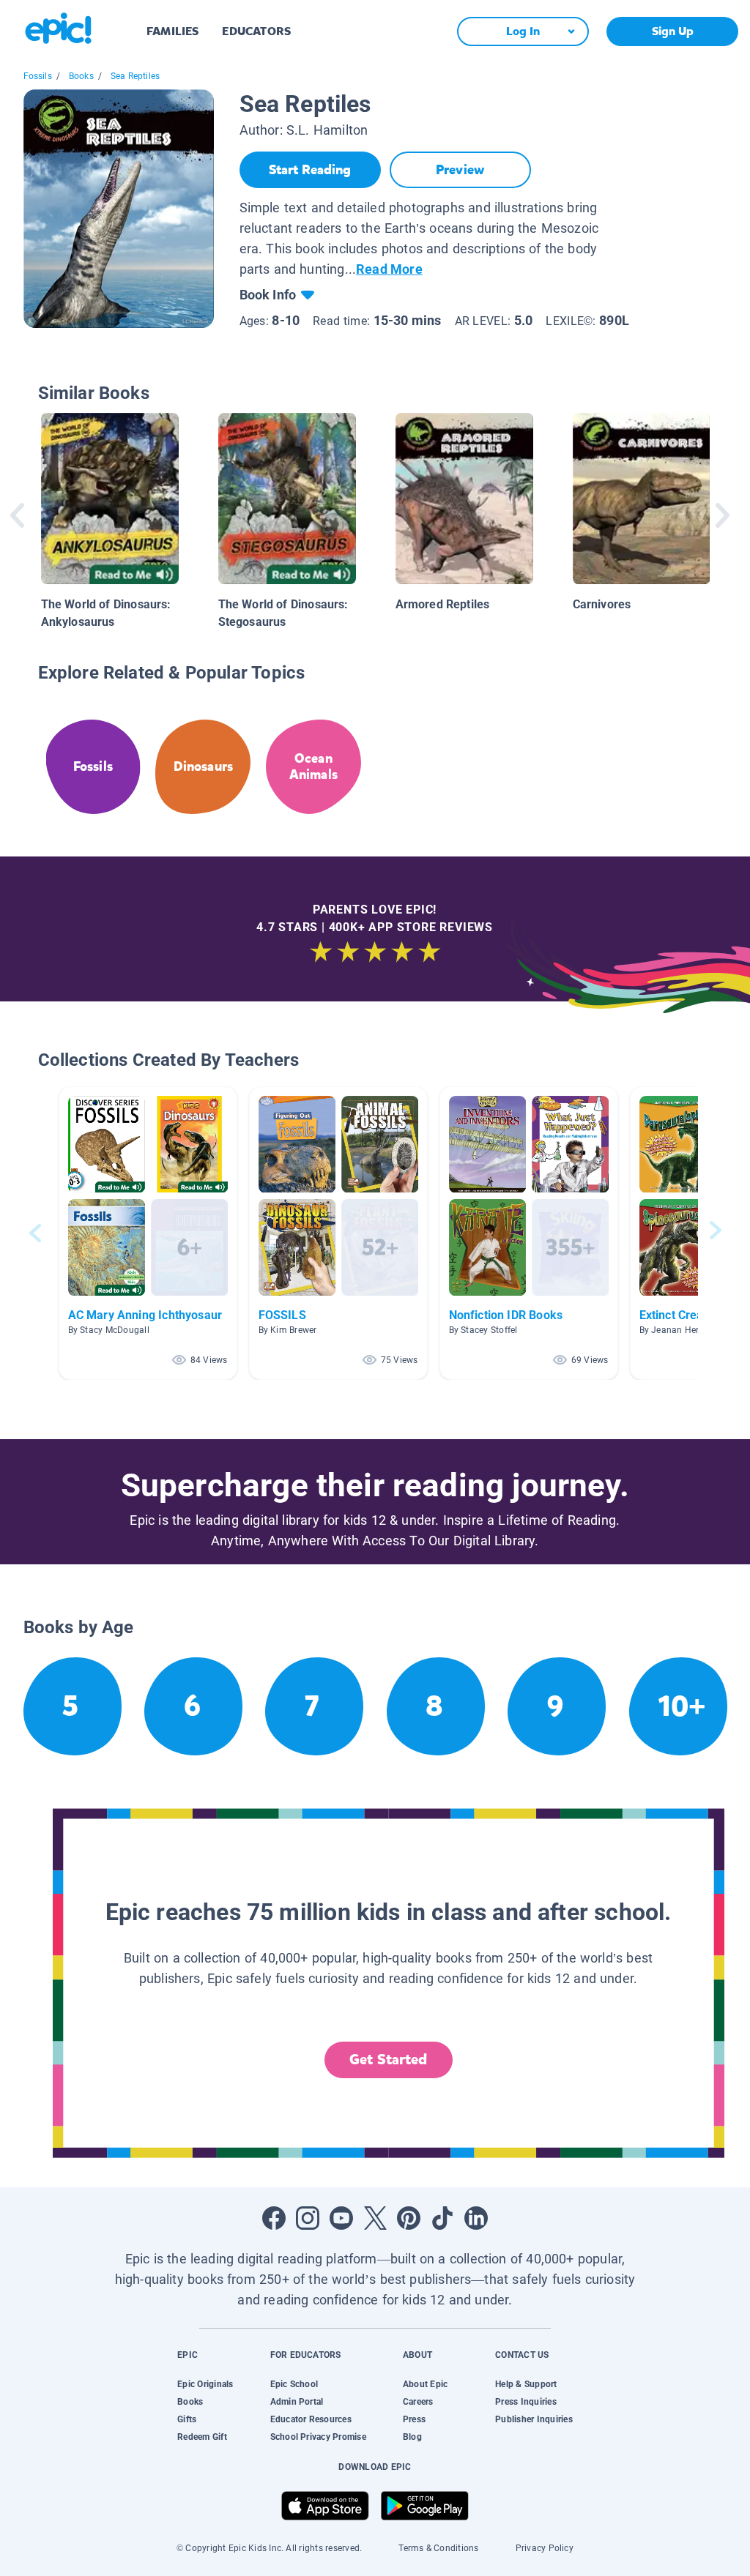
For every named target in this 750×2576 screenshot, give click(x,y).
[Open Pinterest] (409, 2218)
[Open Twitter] (375, 2218)
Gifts (187, 2419)
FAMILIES (172, 31)
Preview (460, 170)
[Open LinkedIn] (476, 2218)
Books (81, 76)
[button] (148, 1233)
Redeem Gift (202, 2437)
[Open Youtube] (341, 2218)
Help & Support (526, 2384)
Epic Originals (205, 2384)
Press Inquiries (526, 2402)
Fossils (38, 76)
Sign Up (673, 31)
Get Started (388, 2060)
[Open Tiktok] (442, 2218)
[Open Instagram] (308, 2218)
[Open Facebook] (274, 2218)
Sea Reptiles (135, 76)
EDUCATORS (256, 31)
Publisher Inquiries (534, 2419)
